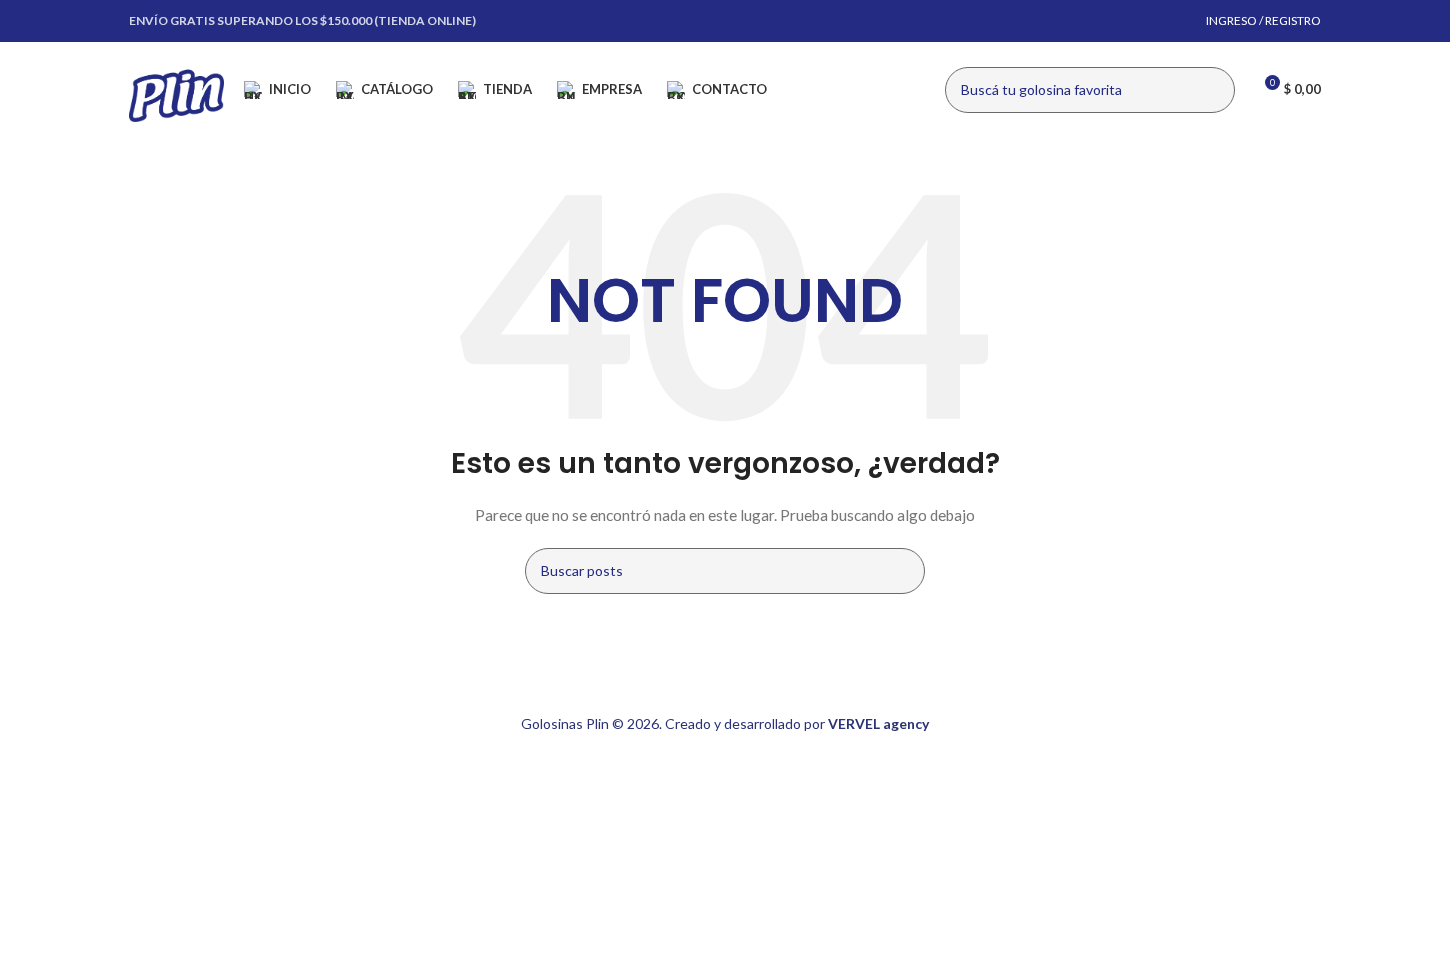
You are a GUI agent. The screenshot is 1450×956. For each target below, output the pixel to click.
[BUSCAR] (1212, 90)
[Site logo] (176, 87)
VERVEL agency (878, 723)
